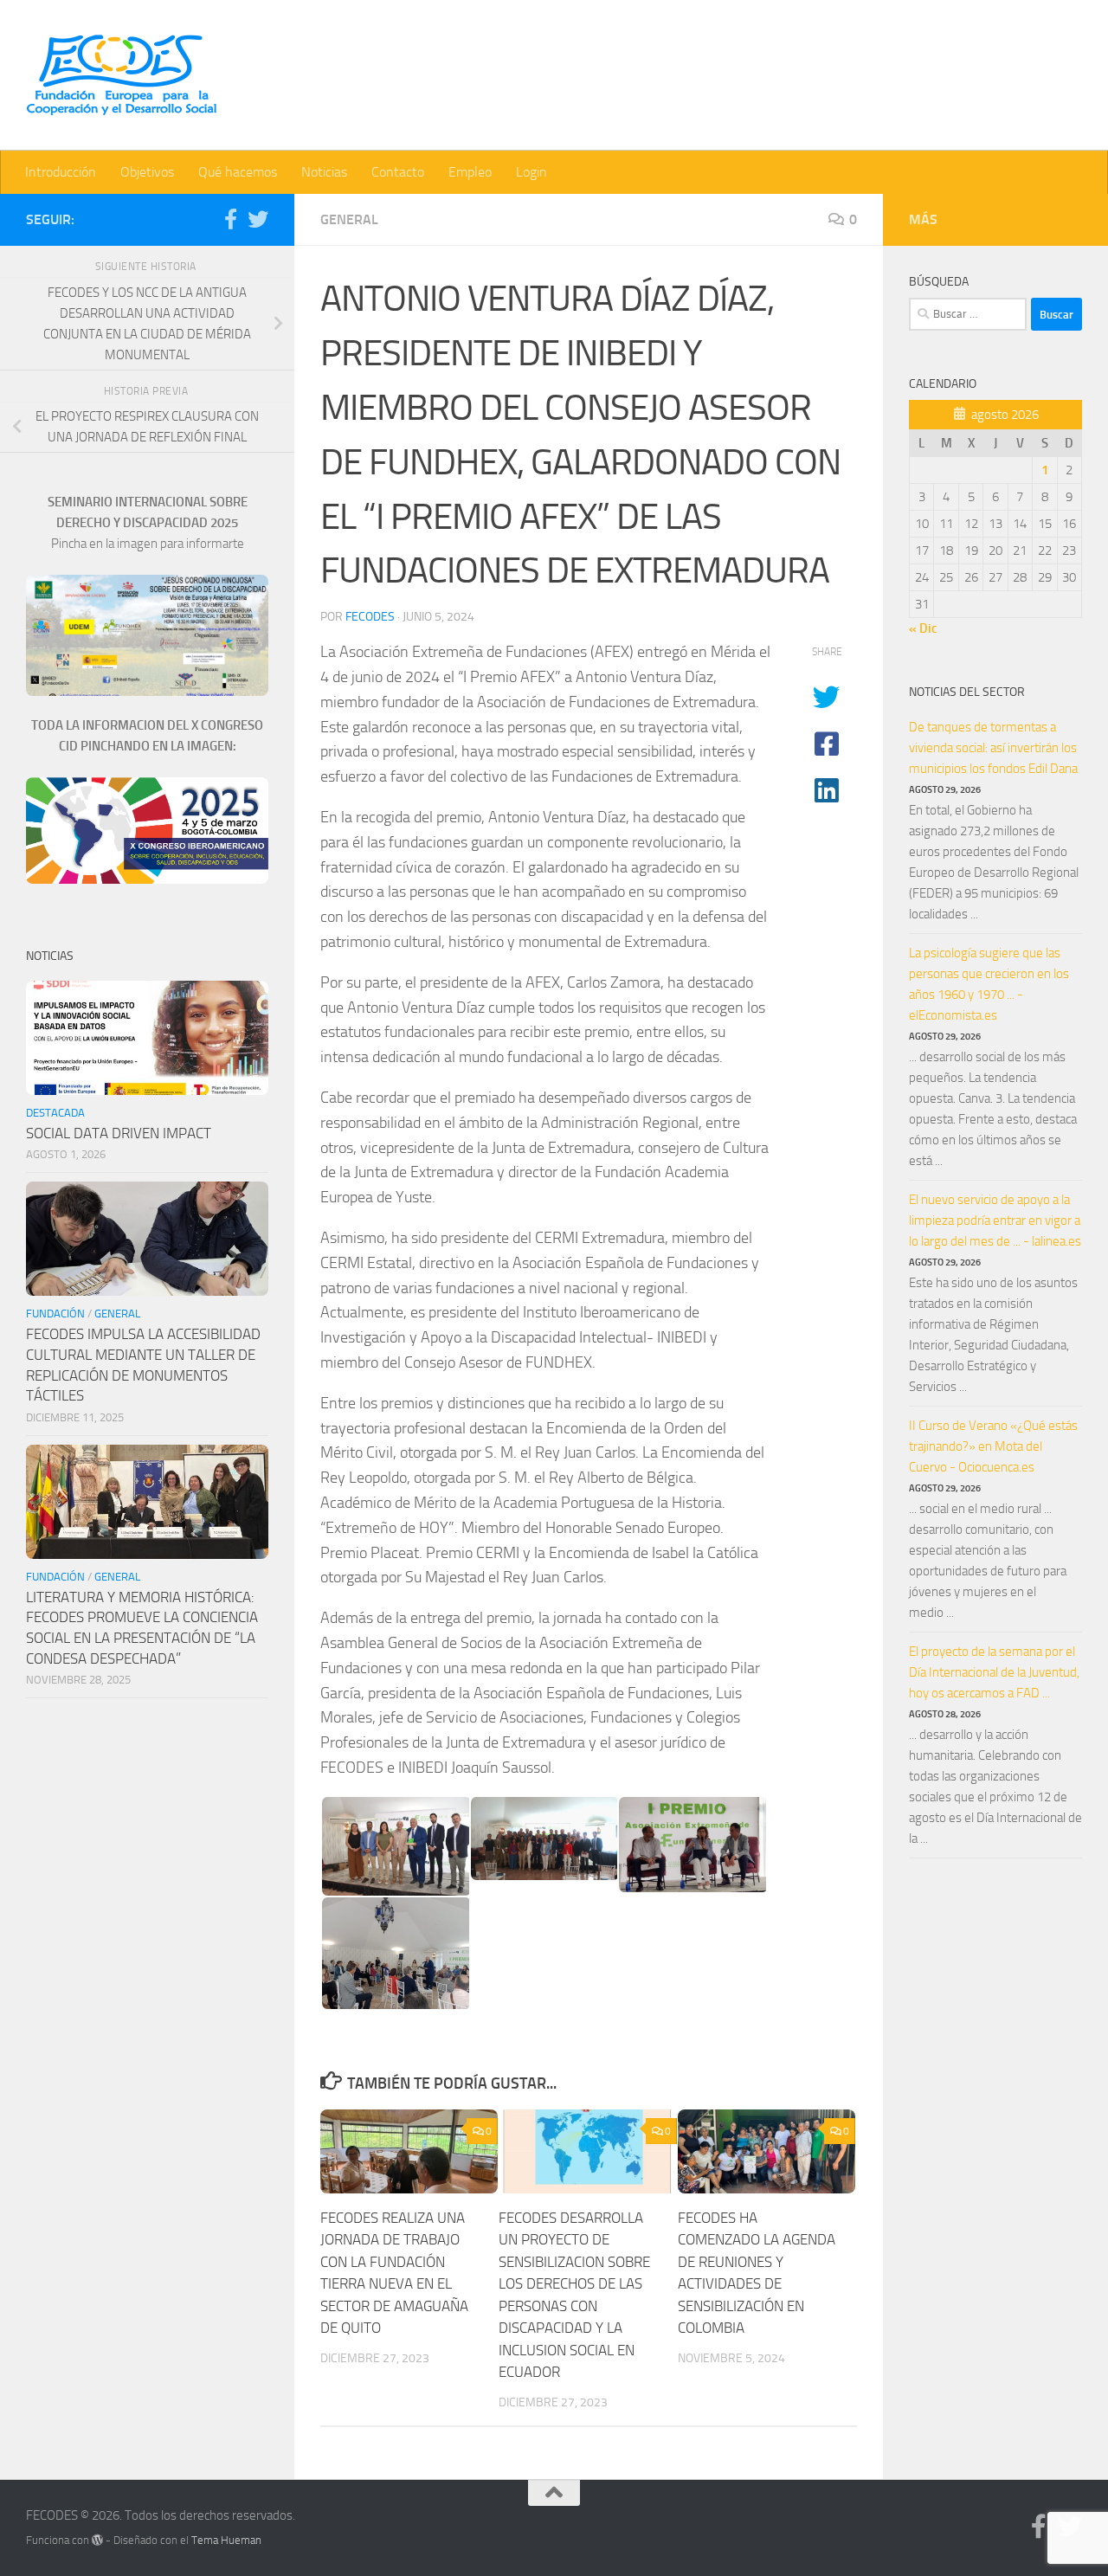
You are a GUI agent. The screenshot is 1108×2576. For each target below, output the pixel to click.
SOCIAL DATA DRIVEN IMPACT (119, 1133)
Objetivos (147, 172)
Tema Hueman (226, 2540)
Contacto (398, 172)
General (349, 219)
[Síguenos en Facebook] (230, 219)
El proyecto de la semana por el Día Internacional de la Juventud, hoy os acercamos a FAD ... (994, 1672)
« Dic (923, 628)
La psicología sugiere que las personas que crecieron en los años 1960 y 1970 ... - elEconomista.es (989, 984)
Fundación (55, 1314)
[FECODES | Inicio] (121, 75)
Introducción (61, 172)
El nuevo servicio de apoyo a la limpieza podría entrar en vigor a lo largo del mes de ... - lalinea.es (995, 1220)
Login (531, 172)
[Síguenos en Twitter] (258, 219)
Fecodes (370, 617)
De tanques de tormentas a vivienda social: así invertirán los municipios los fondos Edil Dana (993, 748)
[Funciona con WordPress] (97, 2540)
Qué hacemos (238, 172)
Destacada (55, 1113)
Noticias (324, 172)
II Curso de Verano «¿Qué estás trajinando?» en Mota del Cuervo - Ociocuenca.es (993, 1446)
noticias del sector (967, 692)
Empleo (470, 172)
